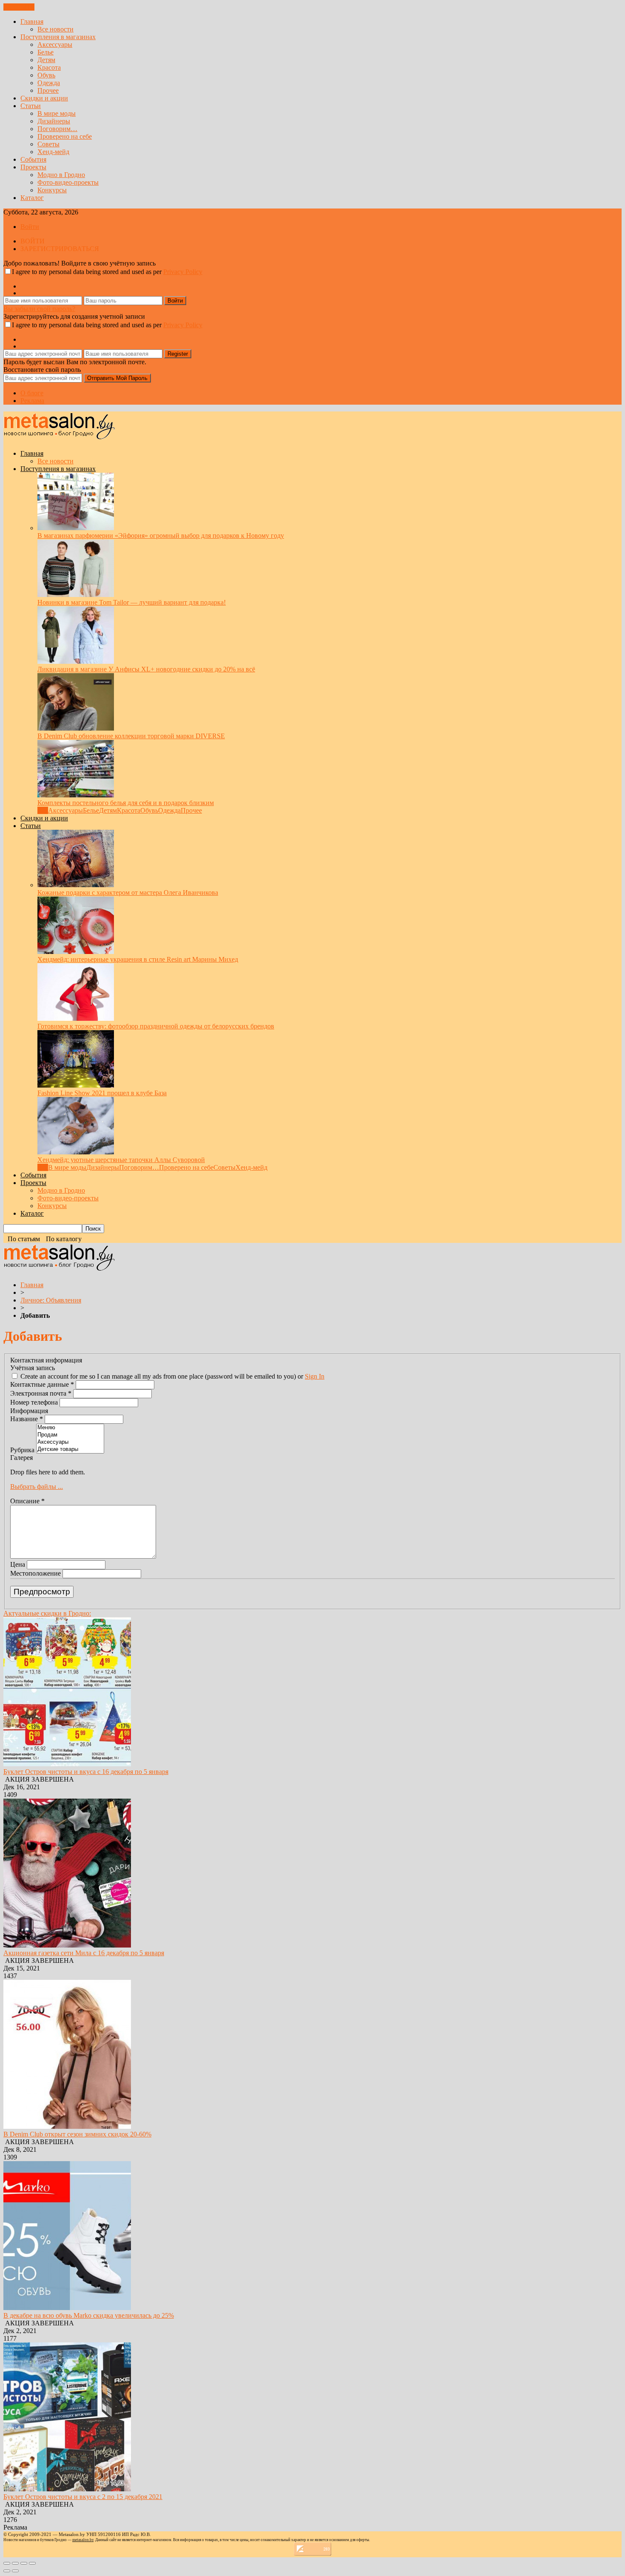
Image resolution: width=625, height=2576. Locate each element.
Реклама (32, 401)
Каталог (32, 198)
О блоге (32, 393)
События (33, 159)
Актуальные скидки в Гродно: (47, 1613)
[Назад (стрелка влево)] (7, 2571)
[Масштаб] (32, 2563)
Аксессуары (55, 44)
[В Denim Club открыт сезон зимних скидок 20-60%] (67, 2126)
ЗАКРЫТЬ (19, 7)
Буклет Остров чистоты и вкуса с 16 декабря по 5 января (86, 1772)
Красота (49, 67)
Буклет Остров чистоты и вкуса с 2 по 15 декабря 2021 (83, 2497)
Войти (30, 227)
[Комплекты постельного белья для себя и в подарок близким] (76, 795)
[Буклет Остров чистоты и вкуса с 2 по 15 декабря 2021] (67, 2489)
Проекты (33, 167)
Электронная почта (41, 1393)
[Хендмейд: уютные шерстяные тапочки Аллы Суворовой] (76, 1152)
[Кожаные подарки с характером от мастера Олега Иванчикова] (76, 885)
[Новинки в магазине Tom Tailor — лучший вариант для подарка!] (76, 595)
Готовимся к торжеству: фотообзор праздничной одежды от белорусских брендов (156, 1026)
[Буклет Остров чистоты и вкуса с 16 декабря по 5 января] (67, 1764)
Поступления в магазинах (58, 37)
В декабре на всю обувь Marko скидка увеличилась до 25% (89, 2315)
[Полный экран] (24, 2563)
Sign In (315, 1376)
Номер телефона (35, 1402)
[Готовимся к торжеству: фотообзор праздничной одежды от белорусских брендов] (76, 1018)
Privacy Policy (183, 272)
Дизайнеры (54, 121)
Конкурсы (52, 190)
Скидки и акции (44, 98)
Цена (18, 1564)
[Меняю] (70, 1428)
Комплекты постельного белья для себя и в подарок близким (126, 803)
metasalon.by (83, 2540)
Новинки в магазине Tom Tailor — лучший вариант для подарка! (132, 602)
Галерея (21, 1458)
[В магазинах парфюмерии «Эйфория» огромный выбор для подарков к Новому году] (76, 528)
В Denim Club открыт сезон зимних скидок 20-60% (77, 2134)
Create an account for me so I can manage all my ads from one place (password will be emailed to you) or (172, 1376)
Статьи (31, 106)
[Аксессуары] (70, 1442)
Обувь (46, 75)
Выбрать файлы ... (37, 1486)
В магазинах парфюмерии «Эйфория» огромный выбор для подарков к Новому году (161, 535)
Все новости (55, 29)
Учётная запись (33, 1368)
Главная (32, 21)
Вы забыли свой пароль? (39, 309)
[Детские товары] (70, 1449)
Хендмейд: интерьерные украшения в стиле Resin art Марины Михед (138, 959)
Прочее (48, 90)
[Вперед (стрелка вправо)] (15, 2571)
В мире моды (57, 113)
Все (43, 810)
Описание (27, 1501)
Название (27, 1419)
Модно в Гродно (61, 175)
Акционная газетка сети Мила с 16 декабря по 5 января (84, 1953)
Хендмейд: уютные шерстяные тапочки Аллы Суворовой (121, 1160)
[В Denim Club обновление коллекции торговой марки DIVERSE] (76, 728)
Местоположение (36, 1573)
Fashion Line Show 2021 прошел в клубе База (102, 1093)
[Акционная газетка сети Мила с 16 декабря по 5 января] (67, 1945)
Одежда (49, 83)
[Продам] (70, 1435)
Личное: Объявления (51, 1300)
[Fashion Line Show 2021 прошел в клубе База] (76, 1085)
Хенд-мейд (53, 152)
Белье (45, 52)
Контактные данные (42, 1384)
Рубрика (23, 1450)
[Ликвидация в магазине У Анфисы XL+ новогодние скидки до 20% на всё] (76, 661)
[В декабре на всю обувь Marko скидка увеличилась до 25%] (67, 2308)
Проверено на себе (65, 136)
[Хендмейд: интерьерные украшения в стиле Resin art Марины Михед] (76, 952)
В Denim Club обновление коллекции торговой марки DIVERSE (131, 736)
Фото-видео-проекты (68, 182)
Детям (46, 60)
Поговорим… (57, 129)
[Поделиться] (15, 2563)
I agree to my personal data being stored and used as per (107, 272)
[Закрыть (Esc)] (7, 2563)
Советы (48, 144)
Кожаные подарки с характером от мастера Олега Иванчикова (128, 892)
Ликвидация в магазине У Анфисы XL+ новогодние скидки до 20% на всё (146, 669)
